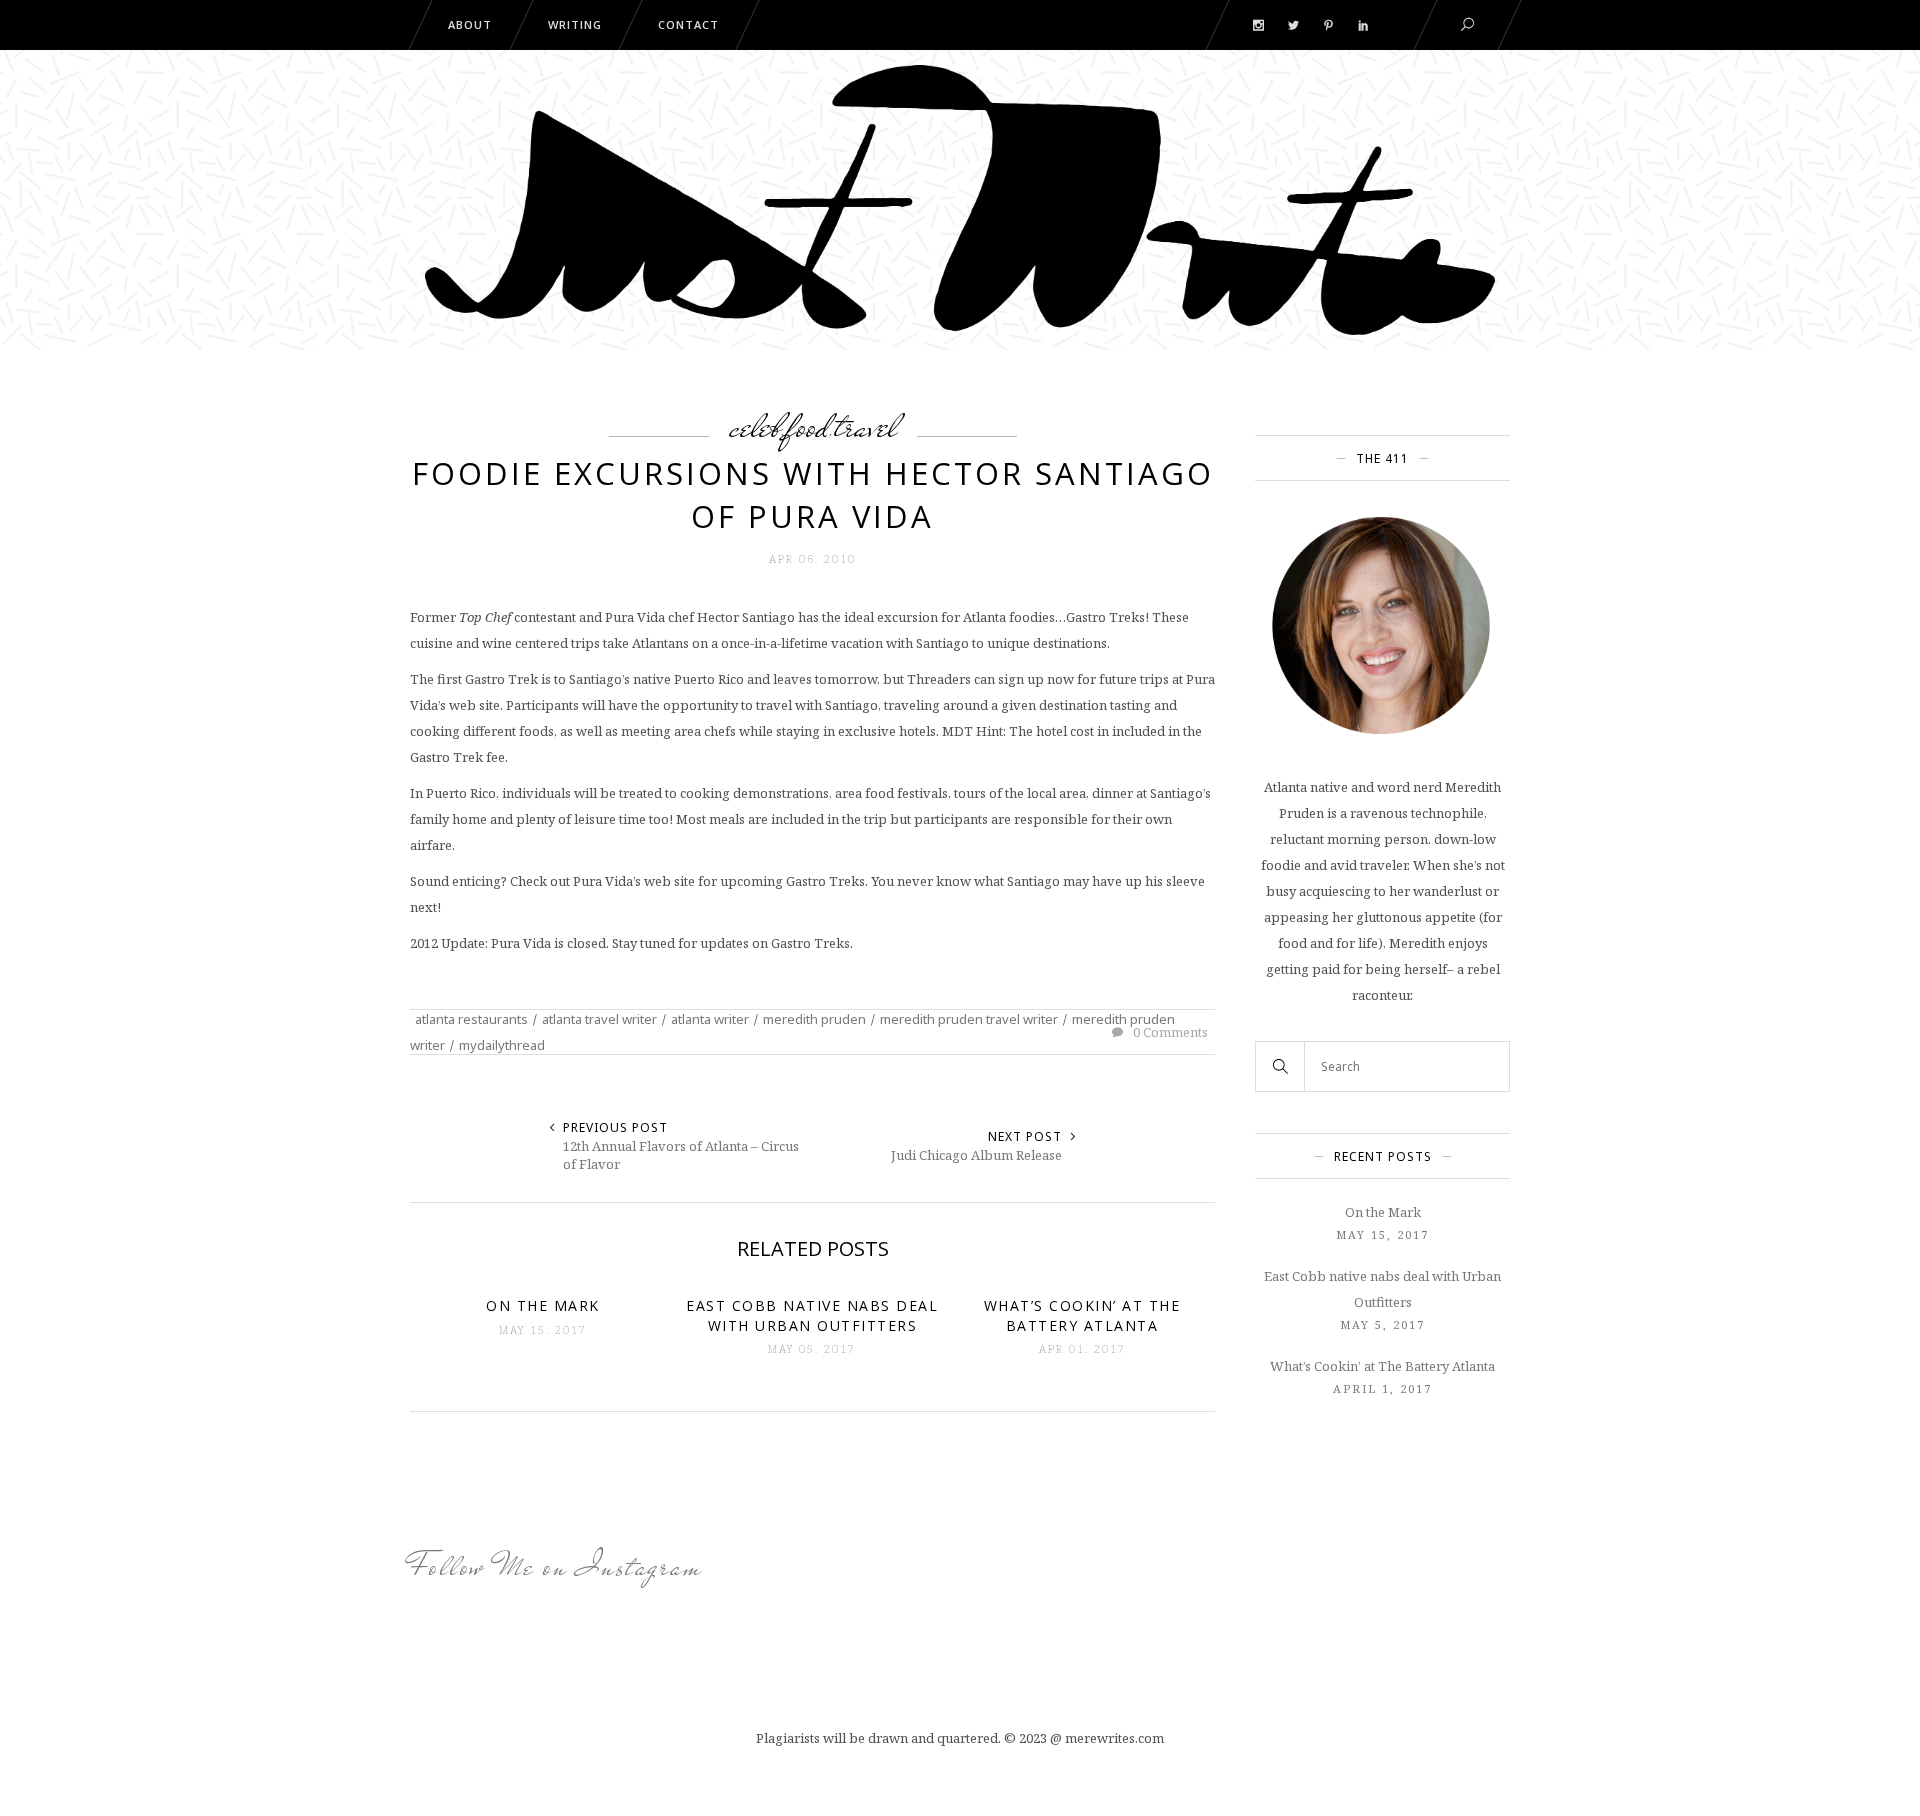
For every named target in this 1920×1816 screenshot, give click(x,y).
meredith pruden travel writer (969, 1019)
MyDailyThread (502, 1045)
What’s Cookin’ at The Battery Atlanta (1382, 1366)
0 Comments (1169, 1032)
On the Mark (1383, 1212)
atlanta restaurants (471, 1019)
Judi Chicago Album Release (976, 1155)
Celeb (755, 426)
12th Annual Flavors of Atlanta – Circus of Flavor (681, 1155)
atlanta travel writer (599, 1019)
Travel (866, 426)
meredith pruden (814, 1019)
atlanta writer (710, 1019)
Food (808, 426)
